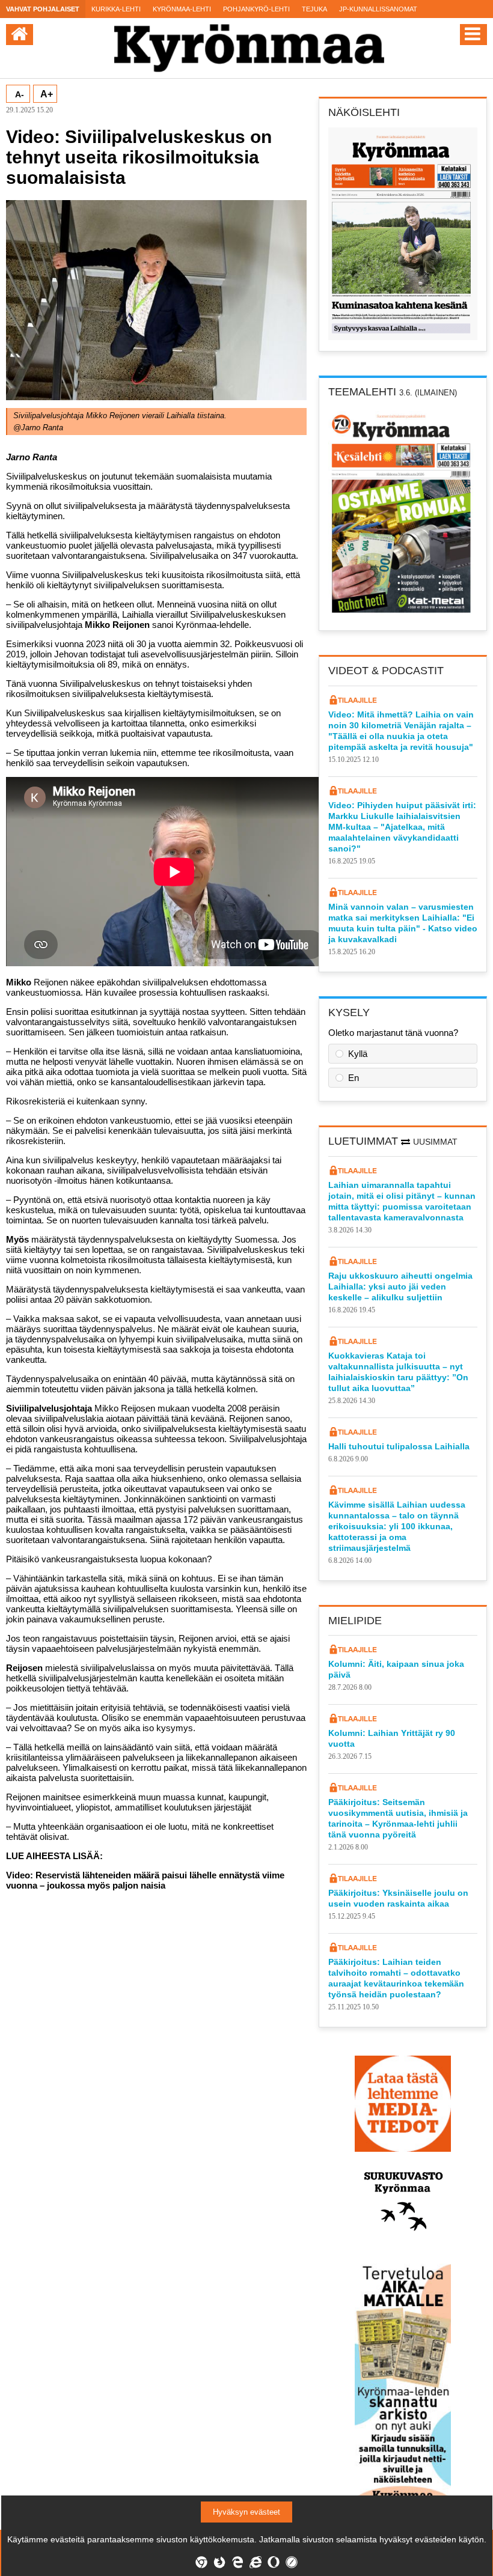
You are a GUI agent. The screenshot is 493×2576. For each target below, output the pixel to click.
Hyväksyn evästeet (246, 2512)
